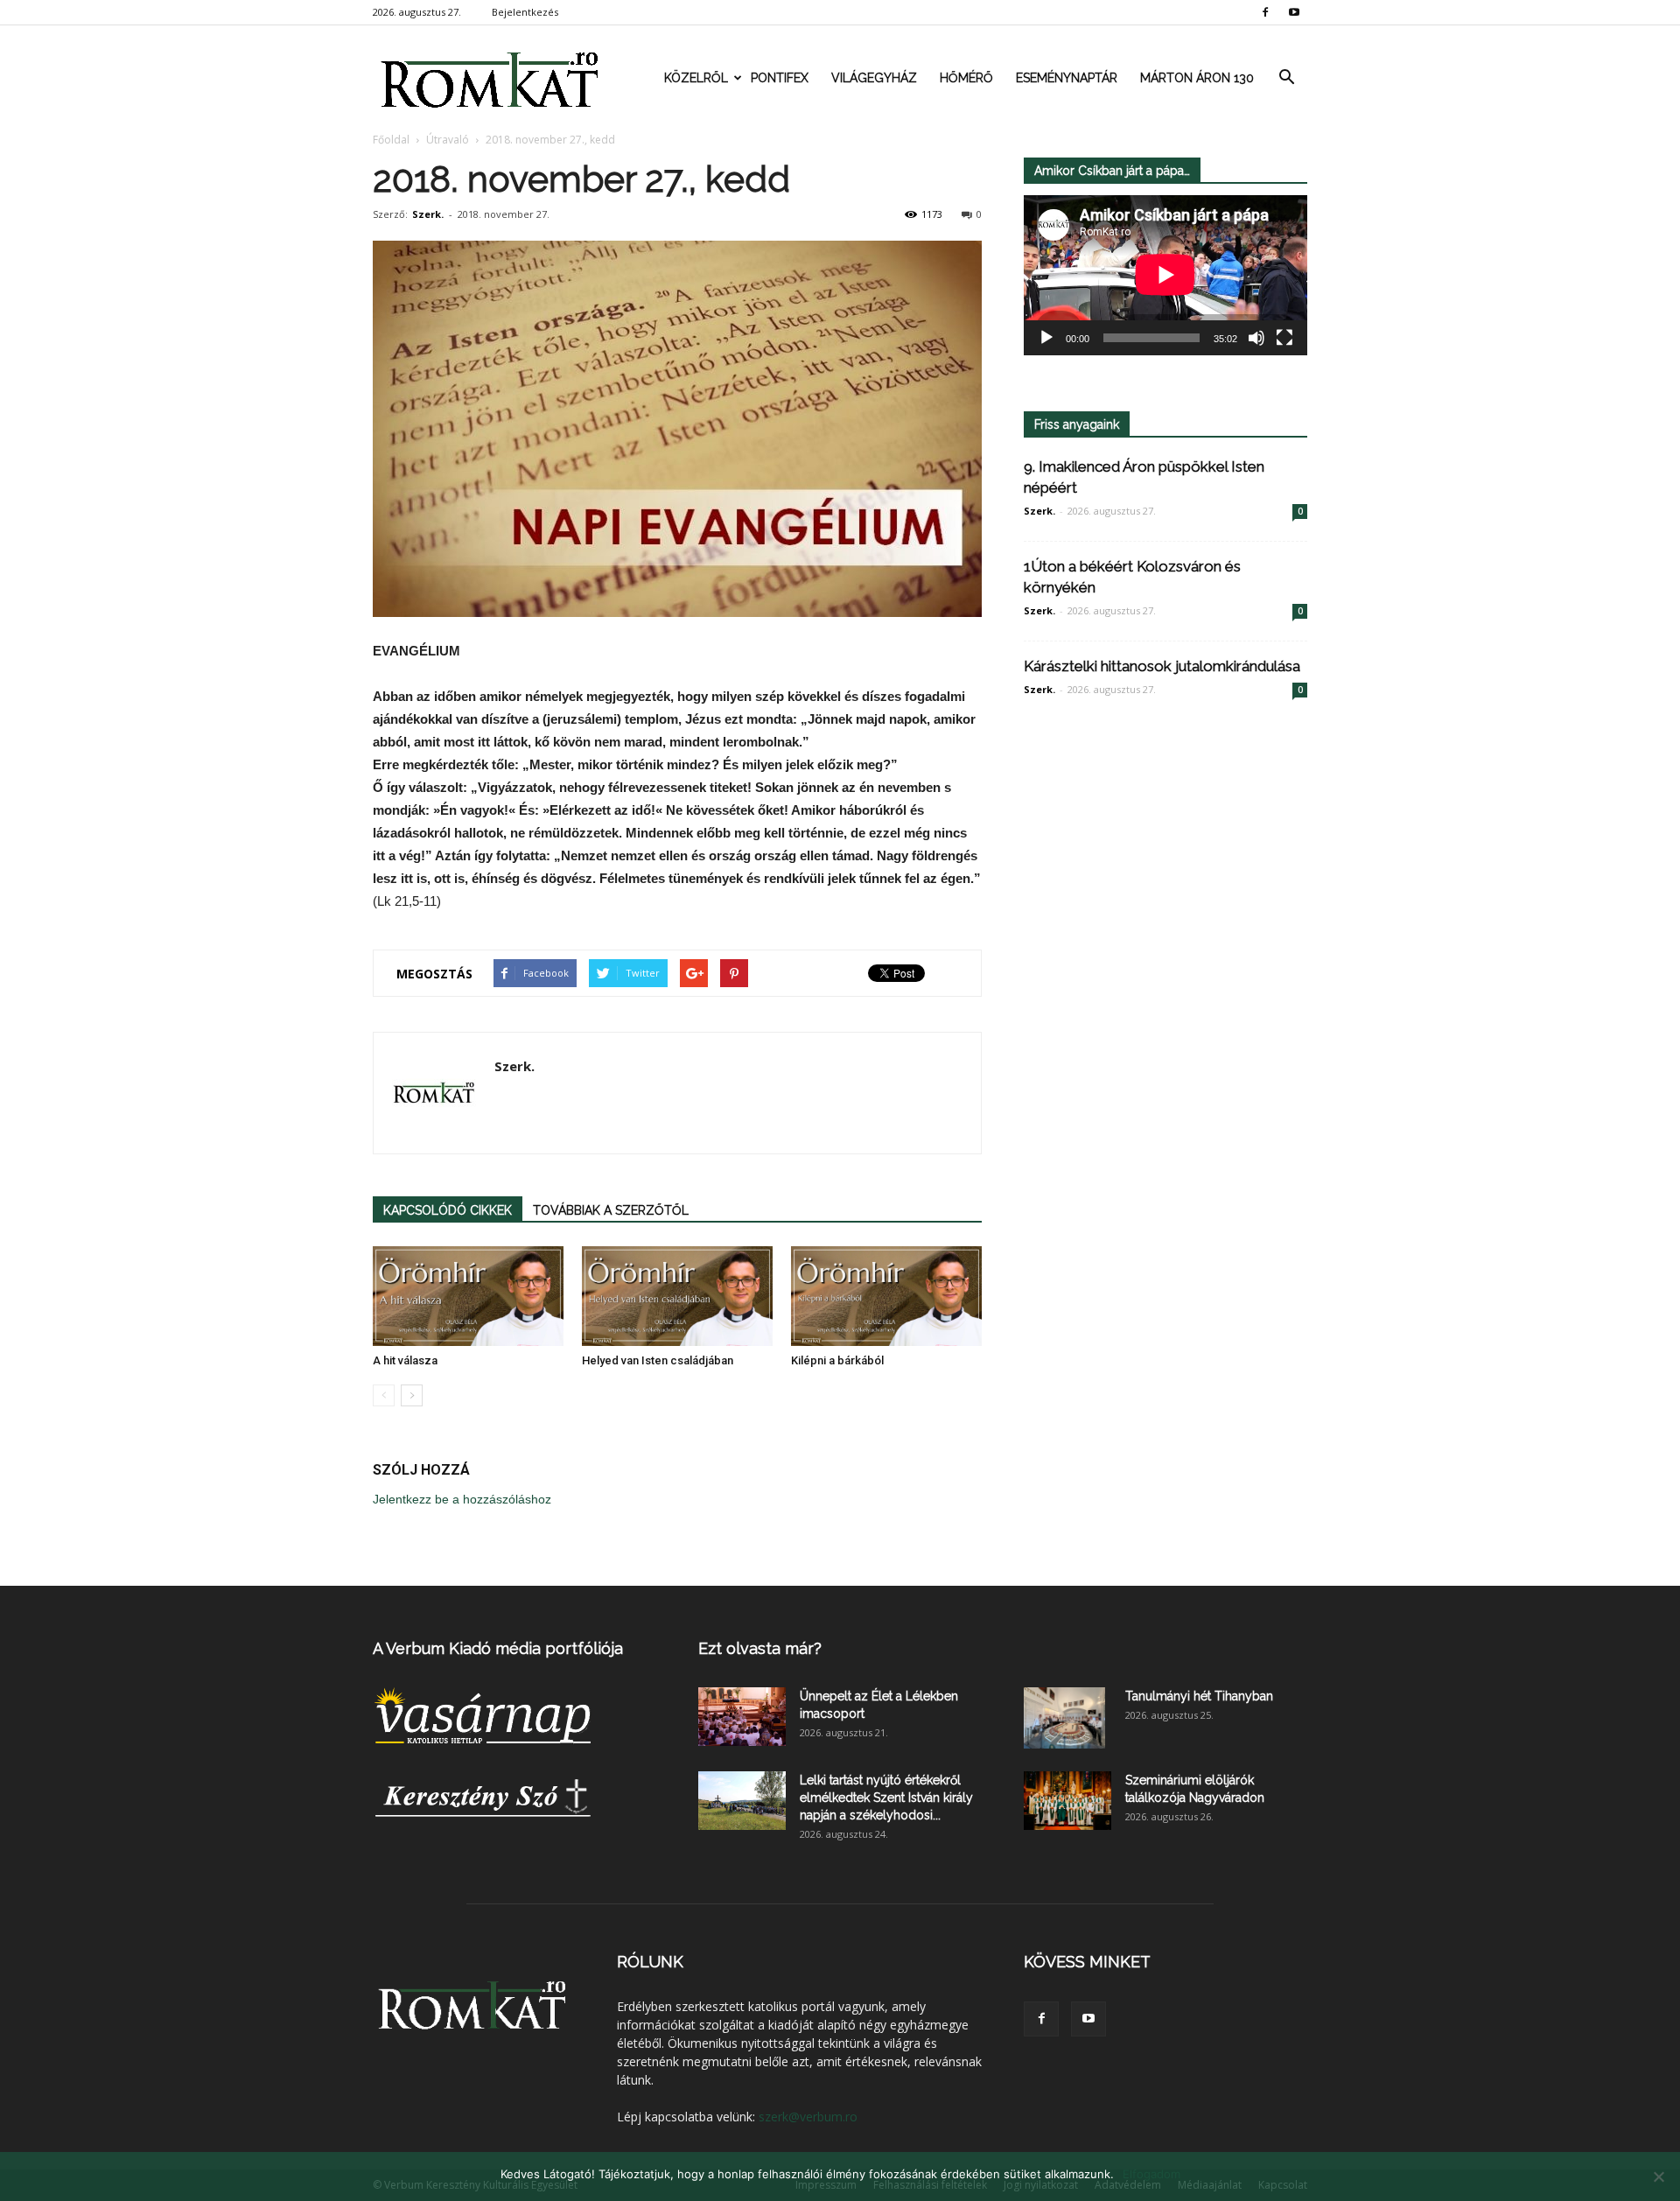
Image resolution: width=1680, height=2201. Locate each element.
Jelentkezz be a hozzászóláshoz (462, 1499)
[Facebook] (1265, 12)
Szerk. (428, 214)
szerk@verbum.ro (808, 2117)
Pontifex (780, 78)
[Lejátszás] (1046, 338)
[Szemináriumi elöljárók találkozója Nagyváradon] (1067, 1801)
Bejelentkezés (525, 12)
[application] (1165, 275)
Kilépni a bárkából (837, 1360)
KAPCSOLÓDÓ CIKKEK (448, 1210)
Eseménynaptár (1067, 78)
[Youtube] (1294, 12)
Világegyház (874, 78)
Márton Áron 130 (1197, 78)
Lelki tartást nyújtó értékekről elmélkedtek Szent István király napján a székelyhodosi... (886, 1798)
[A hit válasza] (468, 1296)
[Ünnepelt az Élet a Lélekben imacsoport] (742, 1717)
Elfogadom (1151, 2174)
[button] (1286, 78)
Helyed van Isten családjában (658, 1360)
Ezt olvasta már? (760, 1648)
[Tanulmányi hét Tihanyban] (1064, 1718)
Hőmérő (966, 78)
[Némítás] (1256, 338)
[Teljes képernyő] (1284, 338)
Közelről (696, 78)
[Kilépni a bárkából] (886, 1296)
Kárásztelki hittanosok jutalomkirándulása (1162, 666)
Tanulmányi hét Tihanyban (1199, 1696)
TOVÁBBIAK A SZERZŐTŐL (611, 1210)
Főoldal (391, 140)
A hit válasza (405, 1360)
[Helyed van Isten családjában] (677, 1296)
